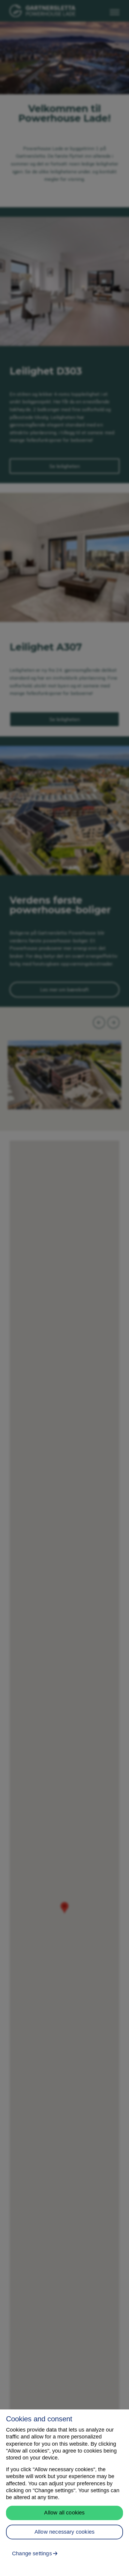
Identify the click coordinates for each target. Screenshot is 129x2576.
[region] (64, 2493)
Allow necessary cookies (64, 2532)
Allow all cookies (64, 2513)
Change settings (32, 2553)
